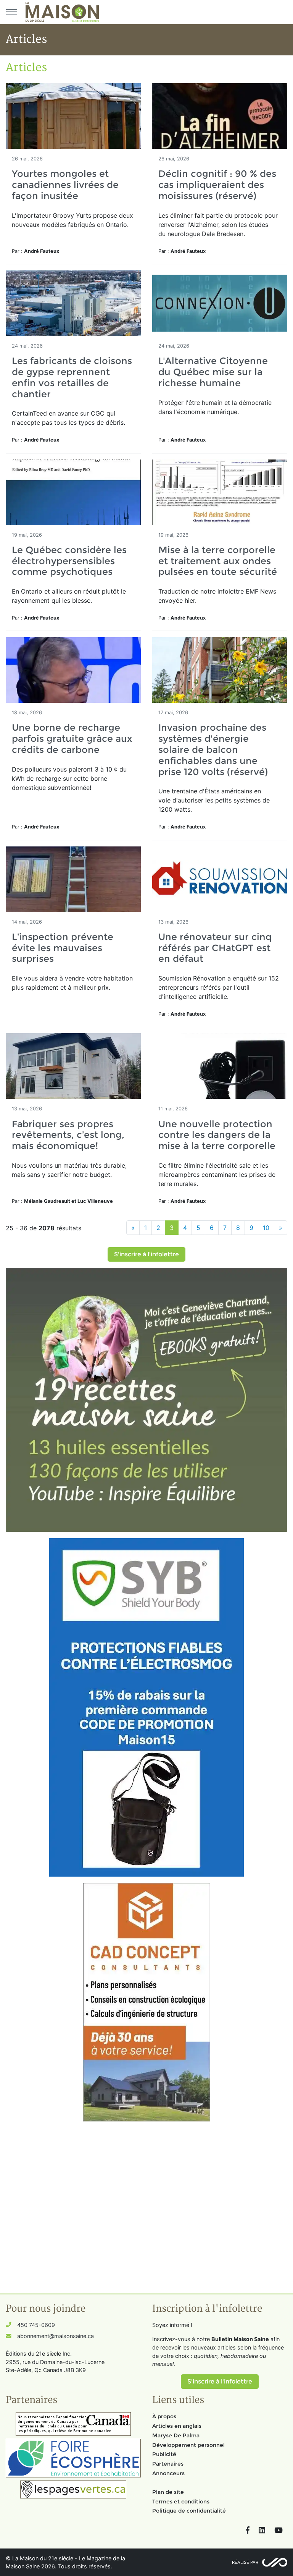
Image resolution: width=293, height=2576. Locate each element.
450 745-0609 (36, 2325)
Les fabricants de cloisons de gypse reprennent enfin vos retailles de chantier (72, 377)
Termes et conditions (181, 2502)
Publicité (164, 2454)
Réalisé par (245, 2562)
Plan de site (168, 2492)
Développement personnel (188, 2445)
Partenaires (168, 2464)
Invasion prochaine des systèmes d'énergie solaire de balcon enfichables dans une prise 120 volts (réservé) (213, 749)
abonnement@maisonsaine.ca (56, 2336)
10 (266, 1228)
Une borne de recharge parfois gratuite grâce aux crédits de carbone (72, 739)
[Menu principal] (11, 12)
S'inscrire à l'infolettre (146, 1254)
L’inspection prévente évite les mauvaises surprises (63, 948)
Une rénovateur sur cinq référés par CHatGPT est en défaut (215, 948)
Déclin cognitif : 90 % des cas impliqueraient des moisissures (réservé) (217, 185)
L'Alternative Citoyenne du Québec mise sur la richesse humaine (213, 372)
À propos (164, 2416)
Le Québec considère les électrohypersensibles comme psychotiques (69, 561)
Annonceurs (168, 2473)
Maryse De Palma (176, 2435)
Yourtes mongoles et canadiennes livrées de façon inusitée (65, 185)
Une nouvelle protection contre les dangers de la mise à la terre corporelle (217, 1135)
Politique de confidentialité (189, 2511)
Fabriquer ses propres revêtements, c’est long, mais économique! (68, 1135)
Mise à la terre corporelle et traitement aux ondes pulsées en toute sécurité (218, 561)
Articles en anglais (177, 2426)
